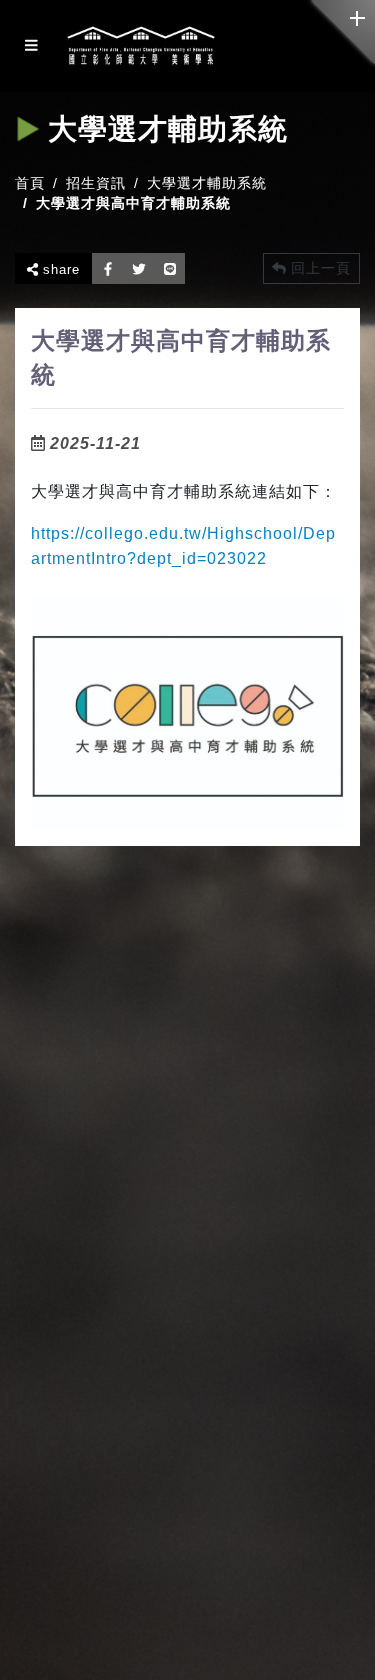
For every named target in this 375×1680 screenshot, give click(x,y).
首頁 (30, 183)
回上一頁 (318, 268)
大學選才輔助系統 (207, 183)
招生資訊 (96, 183)
